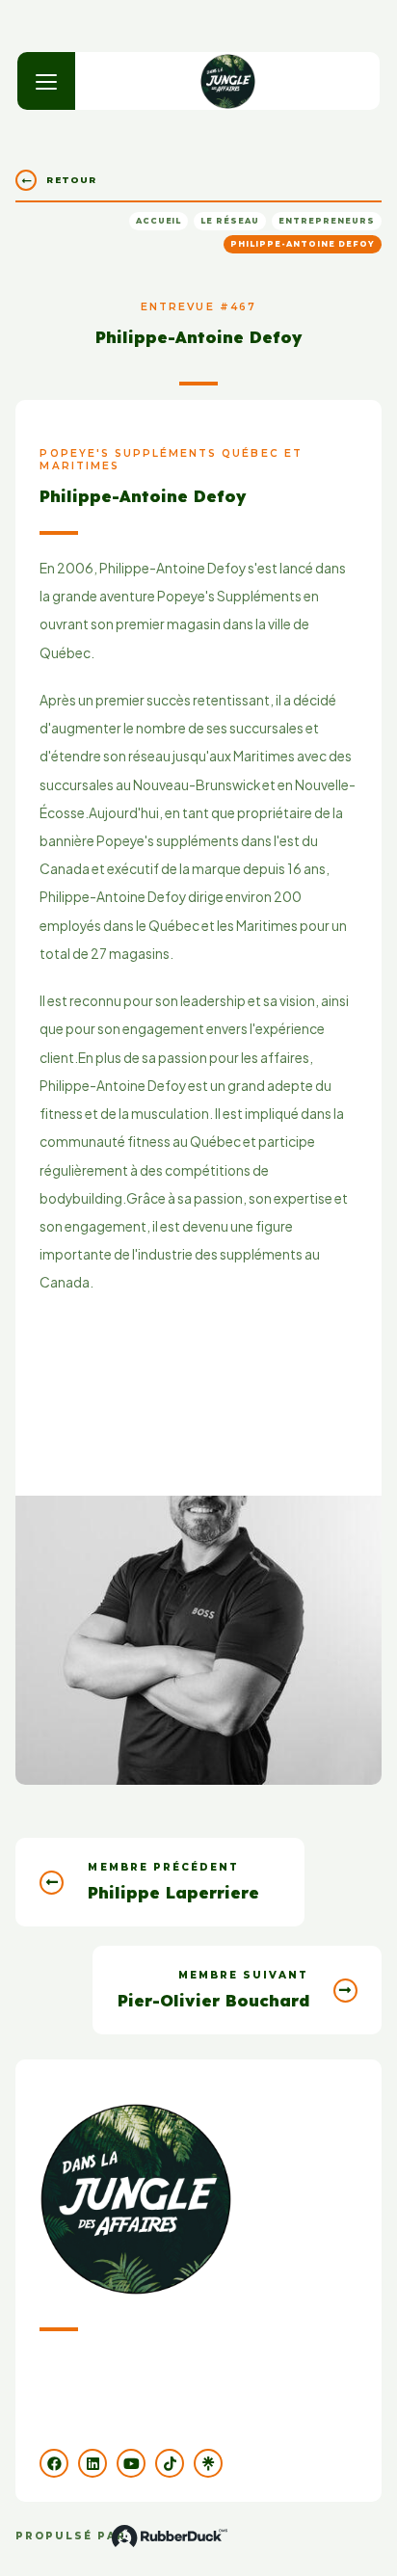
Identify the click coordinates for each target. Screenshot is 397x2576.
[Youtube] (131, 2463)
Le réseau (230, 221)
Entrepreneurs (326, 221)
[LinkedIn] (93, 2463)
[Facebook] (54, 2463)
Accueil (159, 221)
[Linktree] (208, 2463)
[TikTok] (170, 2463)
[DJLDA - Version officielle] (228, 81)
